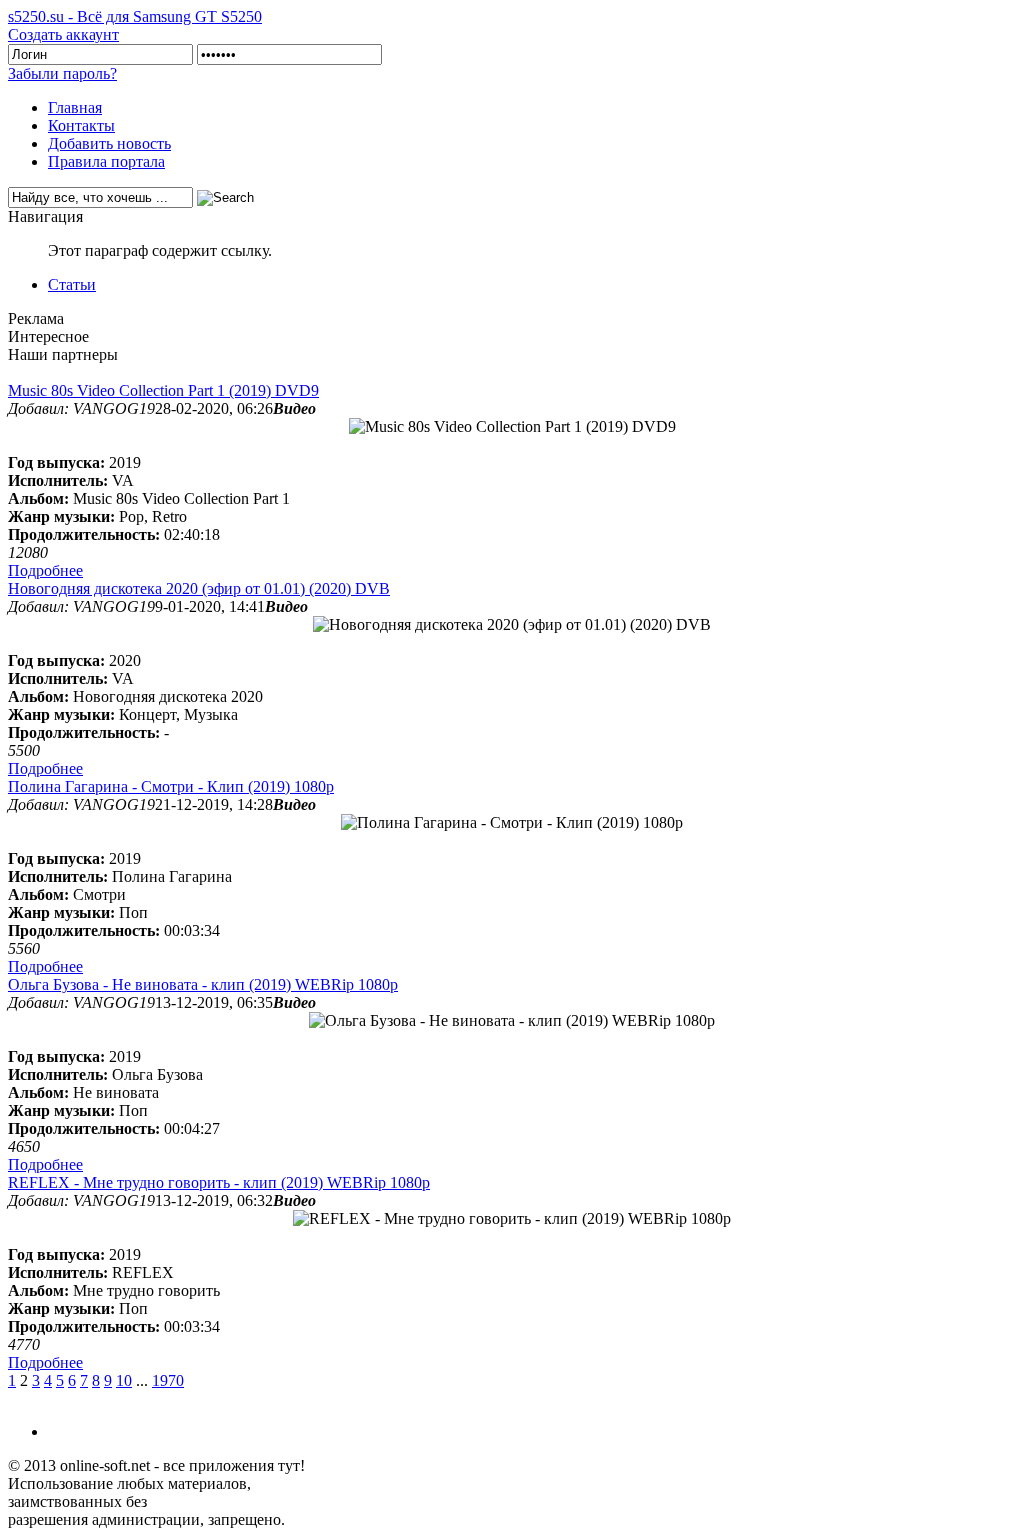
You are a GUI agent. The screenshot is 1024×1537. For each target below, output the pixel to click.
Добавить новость (109, 143)
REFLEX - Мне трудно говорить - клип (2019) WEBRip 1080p (219, 1182)
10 (124, 1380)
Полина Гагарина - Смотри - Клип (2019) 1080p (171, 786)
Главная (75, 107)
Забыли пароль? (62, 73)
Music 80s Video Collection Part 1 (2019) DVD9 (163, 390)
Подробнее (45, 570)
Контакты (81, 125)
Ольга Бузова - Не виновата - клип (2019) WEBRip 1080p (203, 984)
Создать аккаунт (63, 34)
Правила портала (106, 161)
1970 (168, 1380)
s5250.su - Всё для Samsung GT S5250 (135, 16)
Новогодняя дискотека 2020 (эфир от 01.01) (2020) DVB (199, 588)
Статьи (72, 284)
